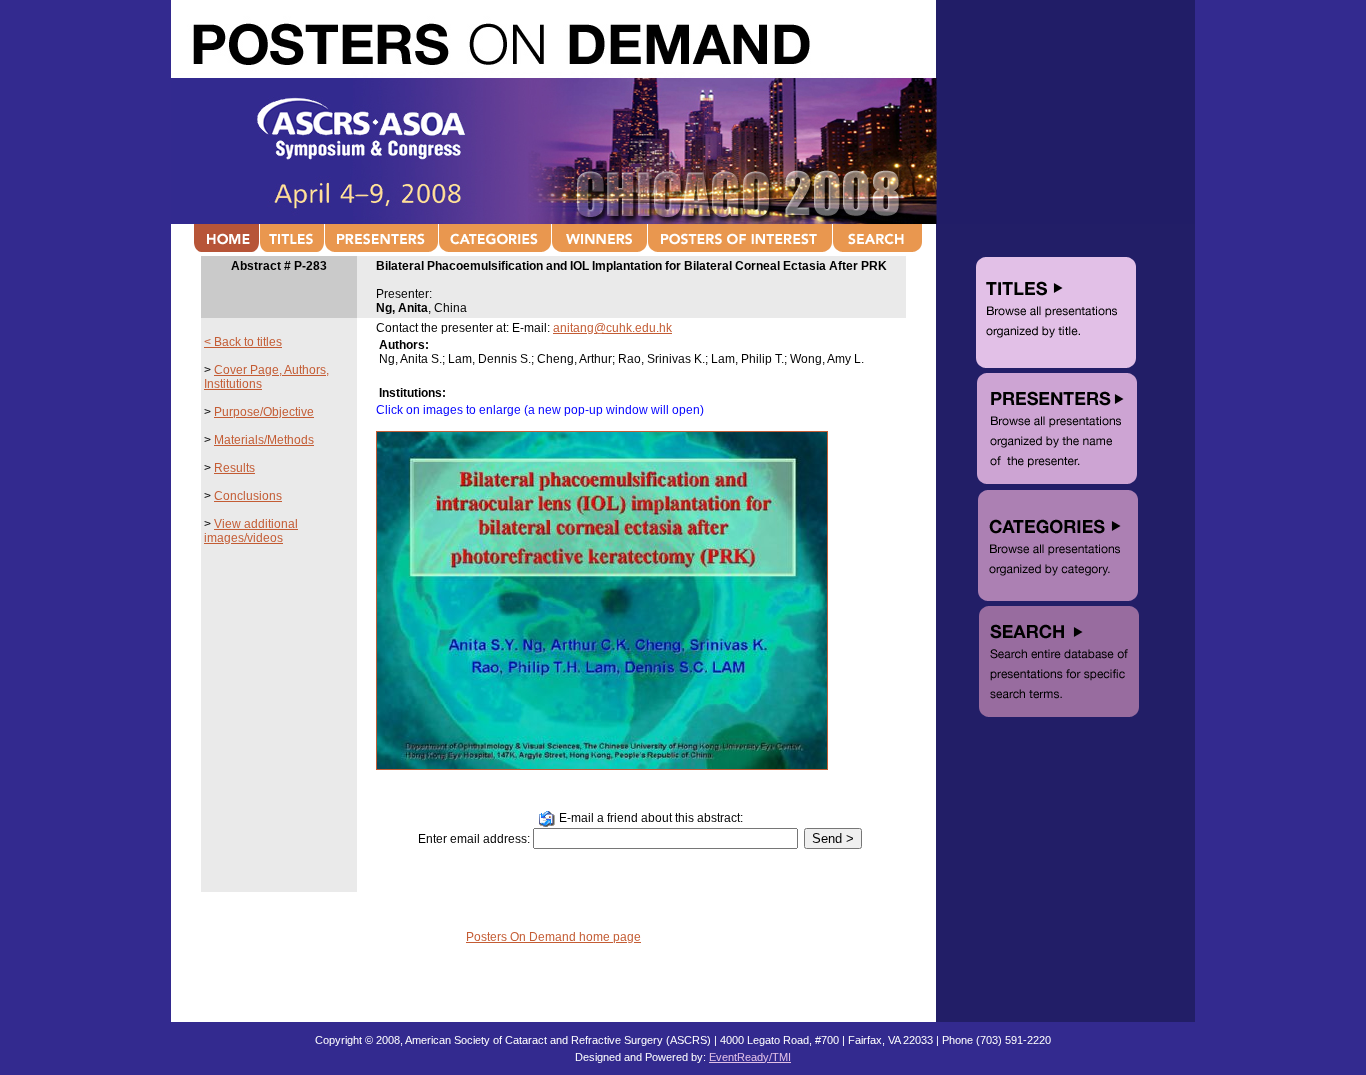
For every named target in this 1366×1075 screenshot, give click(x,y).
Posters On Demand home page (553, 937)
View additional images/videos (251, 531)
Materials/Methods (264, 440)
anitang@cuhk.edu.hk (612, 328)
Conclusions (248, 496)
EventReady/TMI (750, 1057)
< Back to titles (243, 342)
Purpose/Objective (264, 412)
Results (234, 468)
